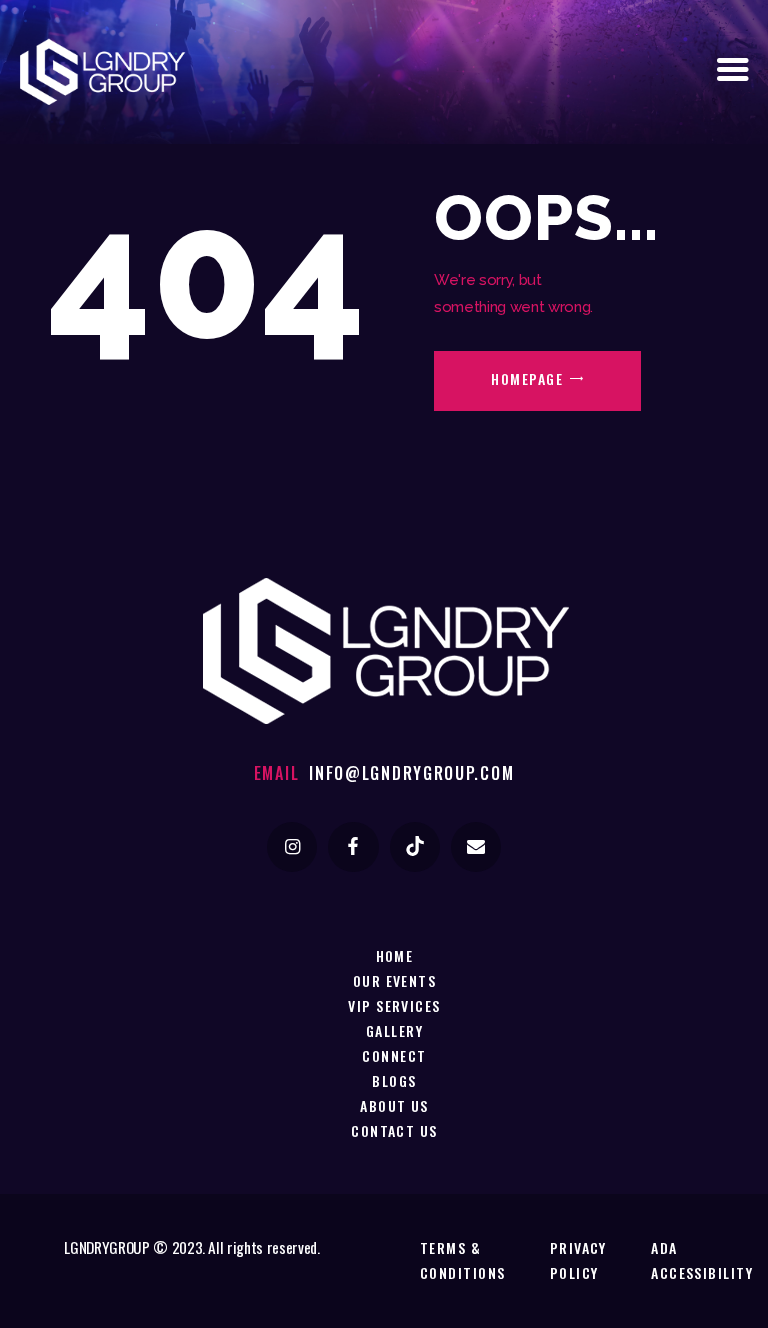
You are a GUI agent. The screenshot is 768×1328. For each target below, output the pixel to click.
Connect (394, 1055)
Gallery (394, 1030)
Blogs (394, 1080)
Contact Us (394, 1130)
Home (395, 955)
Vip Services (394, 1005)
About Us (394, 1105)
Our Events (395, 980)
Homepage (527, 378)
